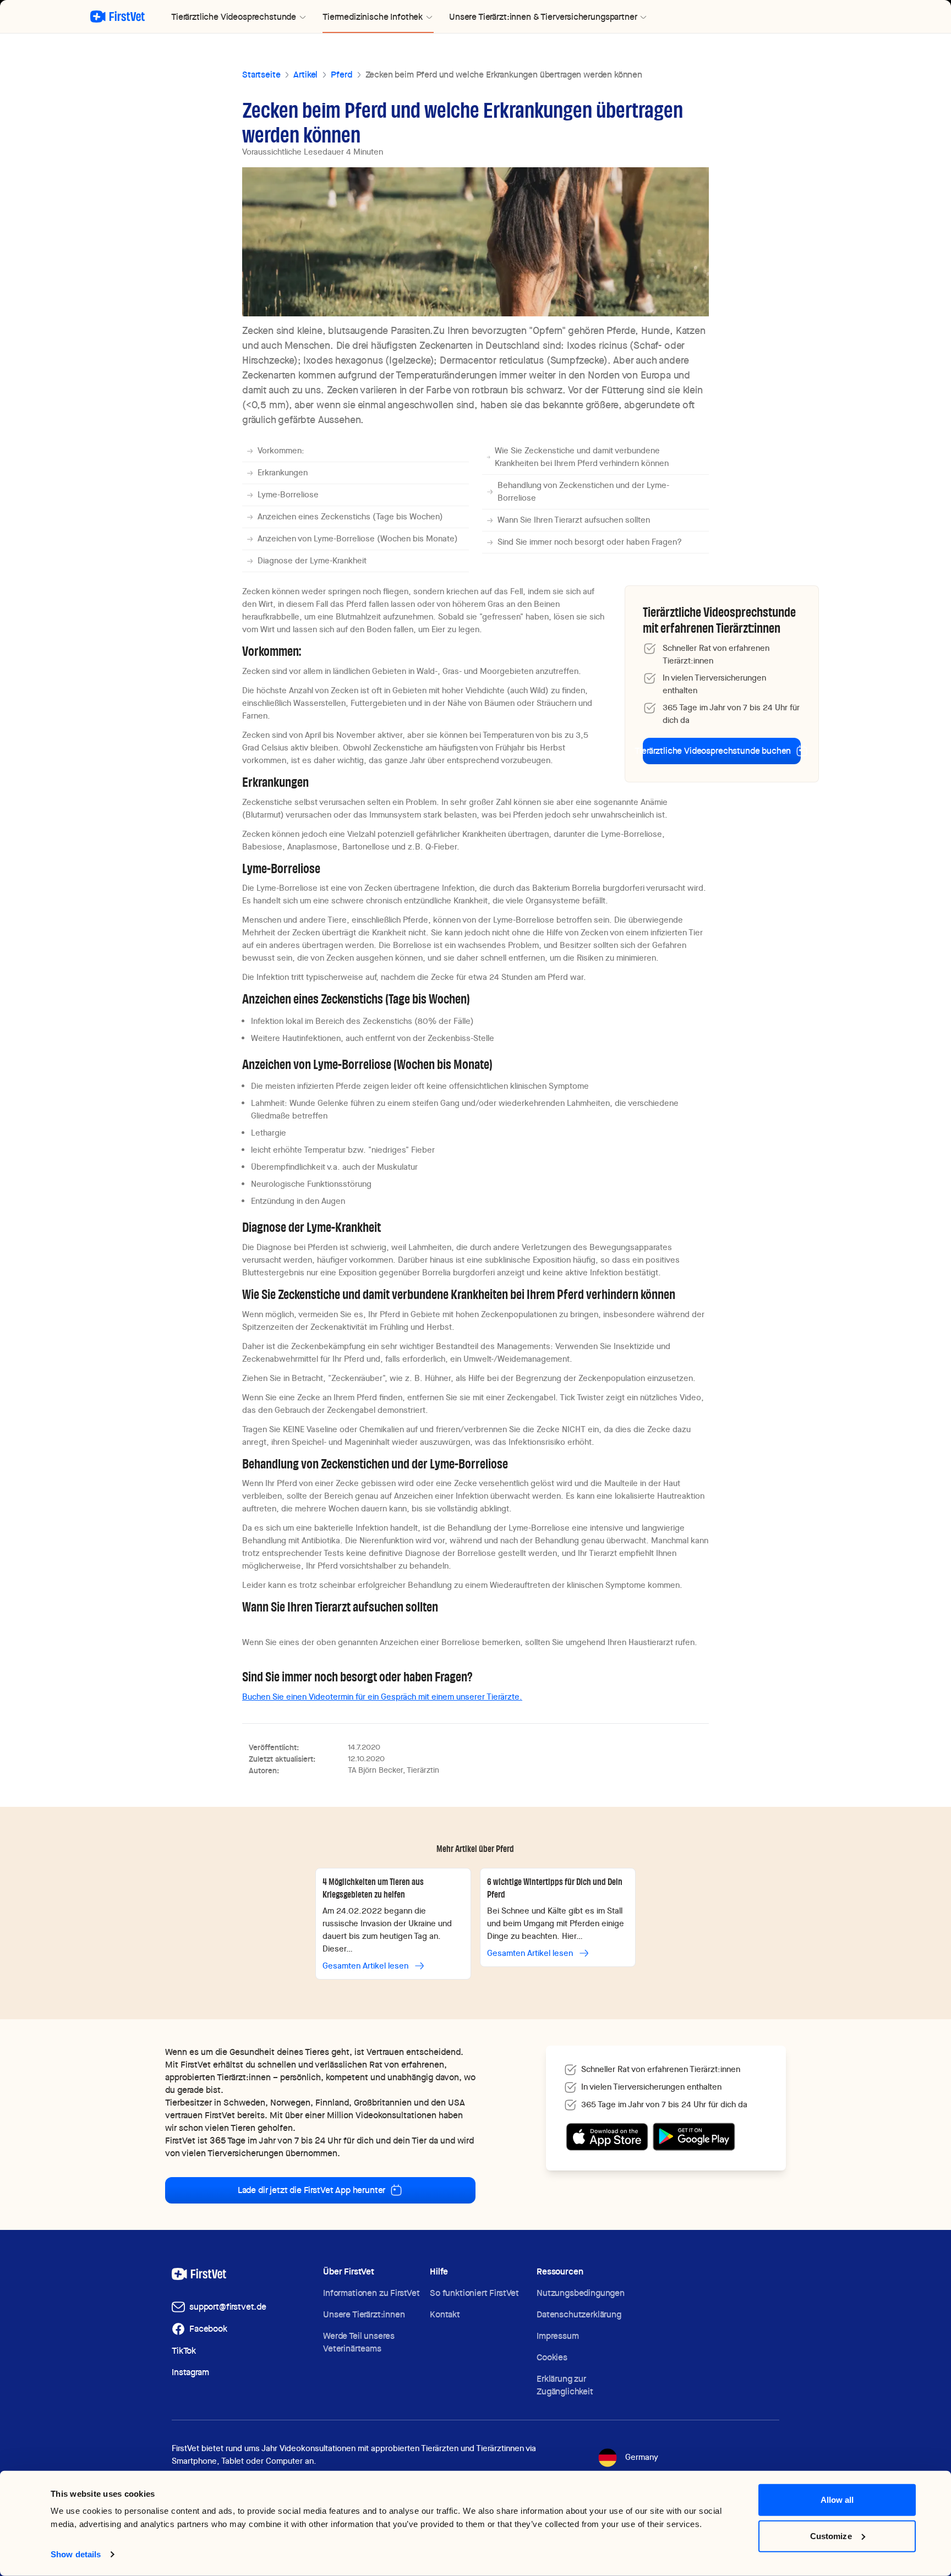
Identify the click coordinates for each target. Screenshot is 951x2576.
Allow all (837, 2500)
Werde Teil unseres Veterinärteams (359, 2342)
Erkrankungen (283, 473)
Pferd (341, 75)
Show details (76, 2554)
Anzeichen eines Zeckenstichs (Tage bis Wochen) (350, 517)
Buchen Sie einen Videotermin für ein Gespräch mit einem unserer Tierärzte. (382, 1697)
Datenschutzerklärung (579, 2314)
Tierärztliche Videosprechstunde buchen (717, 751)
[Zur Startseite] (117, 17)
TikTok (184, 2351)
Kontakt (445, 2314)
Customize (831, 2536)
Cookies (552, 2357)
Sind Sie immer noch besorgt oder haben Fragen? (590, 542)
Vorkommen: (281, 451)
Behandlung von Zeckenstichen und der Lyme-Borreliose (583, 492)
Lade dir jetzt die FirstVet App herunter (312, 2190)
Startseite (261, 75)
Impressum (558, 2336)
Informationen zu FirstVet (371, 2293)
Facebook (208, 2329)
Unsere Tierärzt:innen (364, 2314)
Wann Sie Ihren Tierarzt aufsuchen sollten (574, 520)
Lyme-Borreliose (288, 495)
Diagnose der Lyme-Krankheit (312, 561)
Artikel (305, 75)
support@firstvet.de (228, 2307)
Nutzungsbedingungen (581, 2293)
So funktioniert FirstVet (474, 2293)
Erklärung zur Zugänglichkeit (565, 2385)
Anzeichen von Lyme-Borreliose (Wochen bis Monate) (358, 539)
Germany (642, 2457)
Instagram (190, 2372)
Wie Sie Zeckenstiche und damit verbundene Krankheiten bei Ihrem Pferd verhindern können (582, 457)
